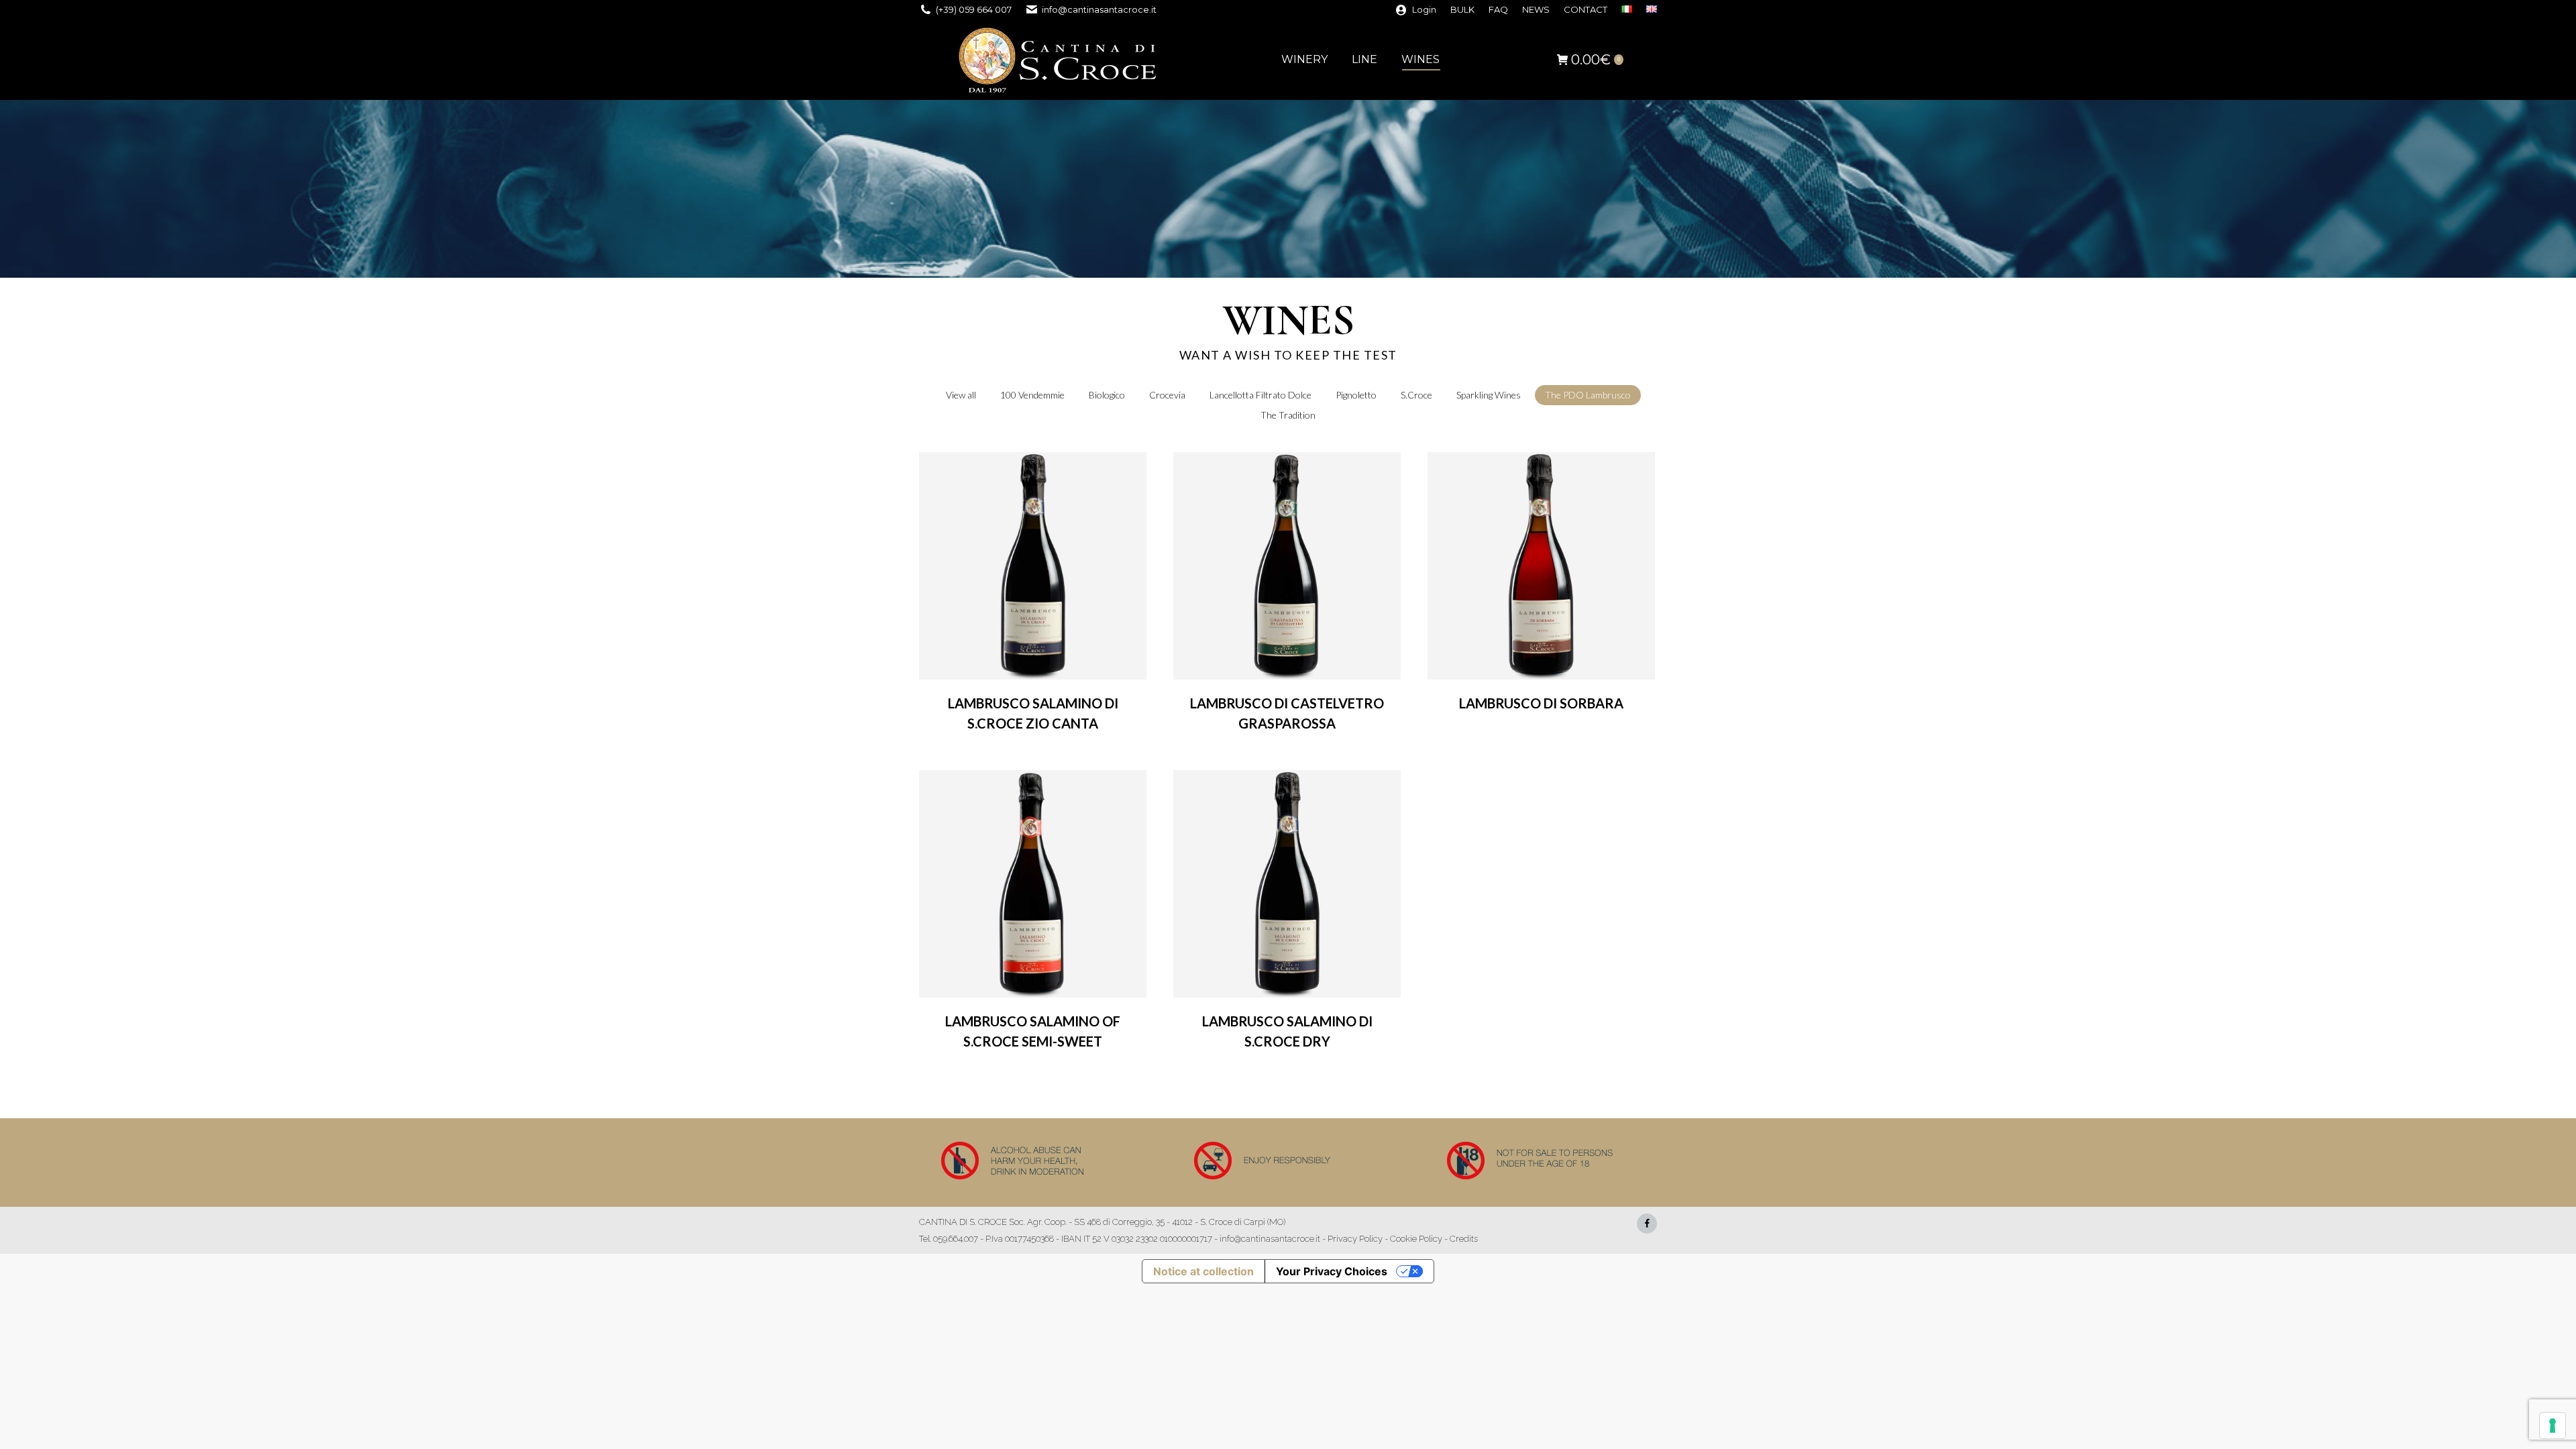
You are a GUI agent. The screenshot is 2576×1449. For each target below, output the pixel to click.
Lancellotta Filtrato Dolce (1260, 395)
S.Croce (1416, 395)
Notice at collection (1203, 1271)
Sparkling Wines (1489, 395)
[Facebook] (1647, 1224)
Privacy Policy (1355, 1239)
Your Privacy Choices (1332, 1271)
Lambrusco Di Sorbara (1541, 703)
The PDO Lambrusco (1588, 395)
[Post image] (1033, 566)
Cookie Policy (1416, 1239)
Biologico (1107, 395)
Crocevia (1167, 395)
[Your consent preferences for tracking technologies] (2553, 1426)
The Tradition (1288, 415)
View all (961, 395)
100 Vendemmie (1032, 395)
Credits (1464, 1239)
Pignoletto (1356, 395)
